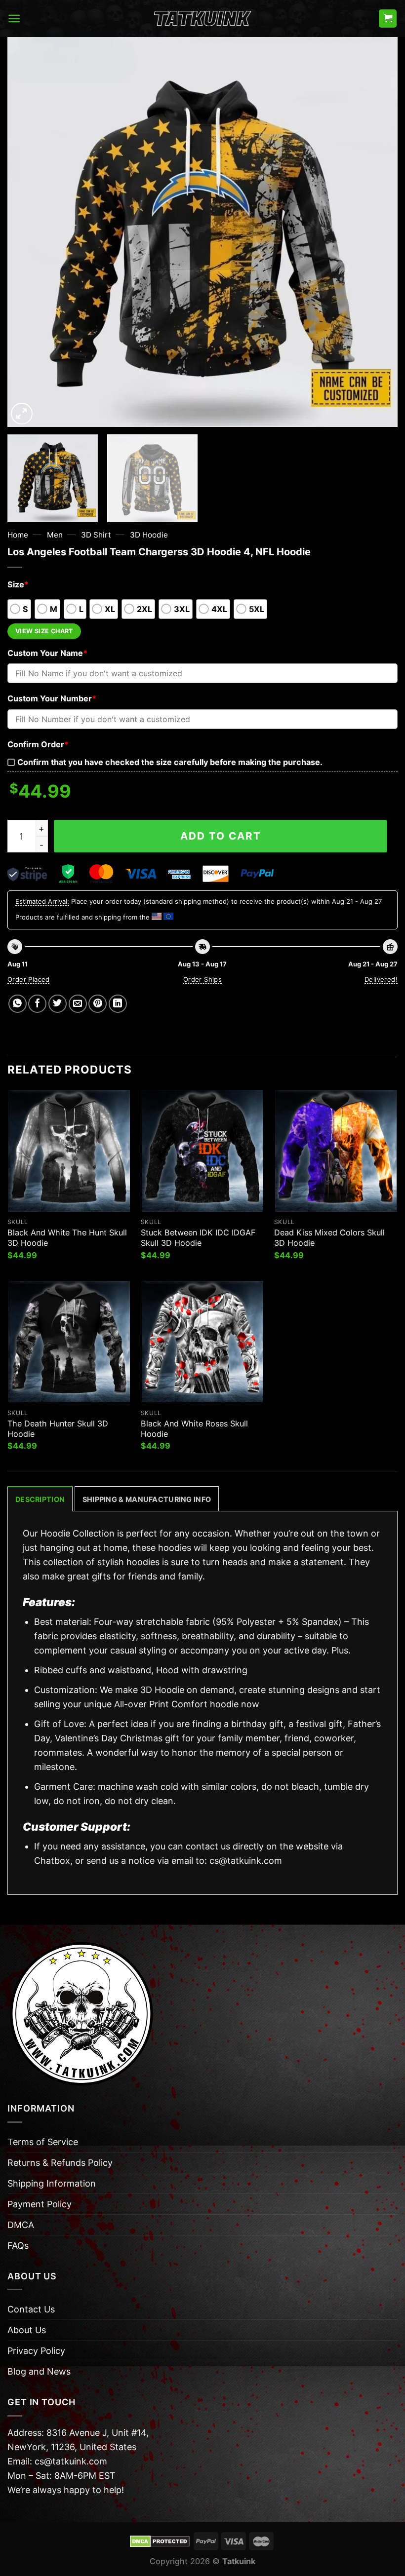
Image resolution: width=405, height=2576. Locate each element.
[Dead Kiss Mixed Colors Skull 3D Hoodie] (336, 1151)
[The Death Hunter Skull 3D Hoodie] (69, 1342)
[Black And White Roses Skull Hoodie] (202, 1342)
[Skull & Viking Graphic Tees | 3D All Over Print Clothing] (202, 19)
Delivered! (381, 979)
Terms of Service (43, 2142)
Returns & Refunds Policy (60, 2163)
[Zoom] (22, 414)
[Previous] (28, 232)
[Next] (377, 232)
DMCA (21, 2225)
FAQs (18, 2246)
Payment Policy (40, 2204)
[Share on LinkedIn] (118, 1004)
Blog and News (39, 2371)
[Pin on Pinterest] (98, 1004)
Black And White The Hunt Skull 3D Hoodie (67, 1238)
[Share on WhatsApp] (18, 1004)
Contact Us (31, 2309)
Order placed (29, 979)
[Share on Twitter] (58, 1004)
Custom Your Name (47, 653)
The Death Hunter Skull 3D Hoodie (58, 1429)
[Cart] (388, 19)
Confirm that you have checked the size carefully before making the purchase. (170, 762)
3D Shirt (96, 535)
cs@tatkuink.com (246, 1861)
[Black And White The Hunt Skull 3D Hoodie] (69, 1151)
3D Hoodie (149, 535)
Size (18, 584)
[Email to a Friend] (78, 1004)
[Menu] (14, 19)
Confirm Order (38, 744)
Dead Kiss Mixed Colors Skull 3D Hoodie (329, 1238)
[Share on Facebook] (37, 1004)
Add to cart (221, 836)
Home (18, 535)
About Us (27, 2330)
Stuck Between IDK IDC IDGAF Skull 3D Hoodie (198, 1238)
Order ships (202, 979)
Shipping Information (52, 2183)
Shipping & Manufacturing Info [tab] (147, 1499)
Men (55, 535)
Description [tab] (40, 1499)
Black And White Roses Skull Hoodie (194, 1429)
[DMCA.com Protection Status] (160, 2540)
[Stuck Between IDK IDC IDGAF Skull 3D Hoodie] (202, 1151)
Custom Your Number (52, 698)
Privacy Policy (36, 2351)
